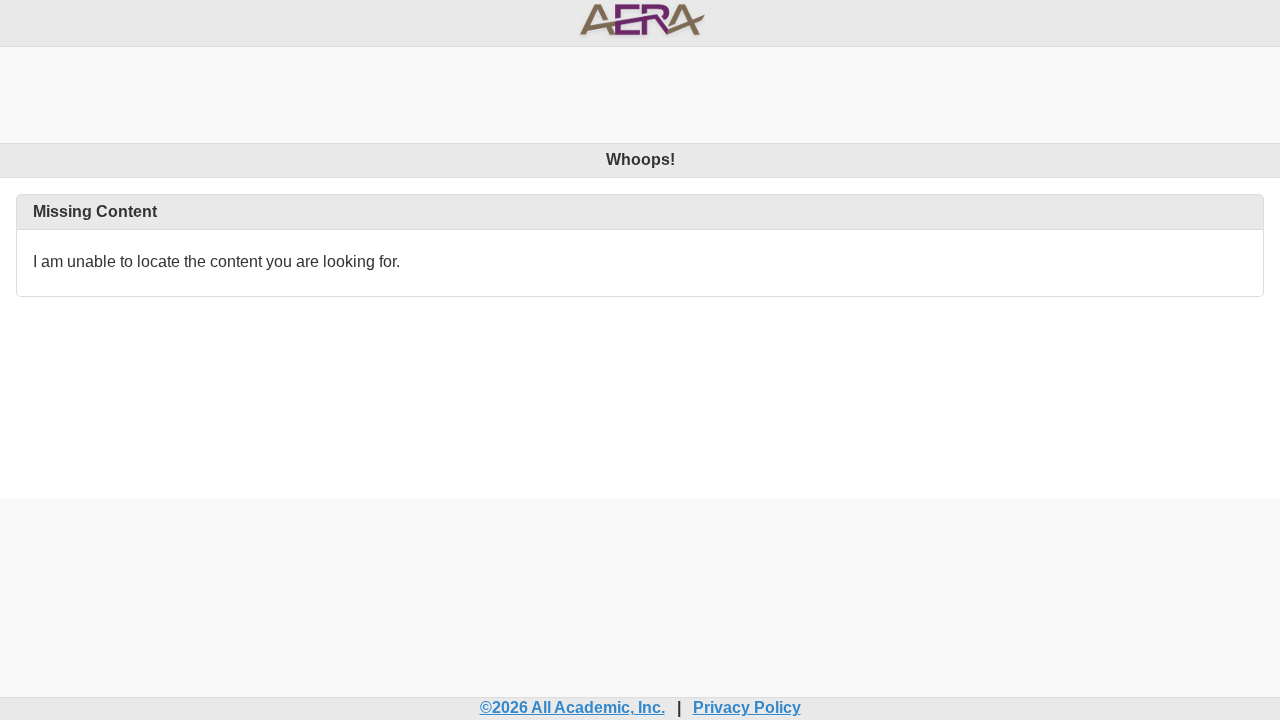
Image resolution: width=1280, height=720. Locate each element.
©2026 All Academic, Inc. (572, 707)
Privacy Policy (747, 707)
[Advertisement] (640, 92)
